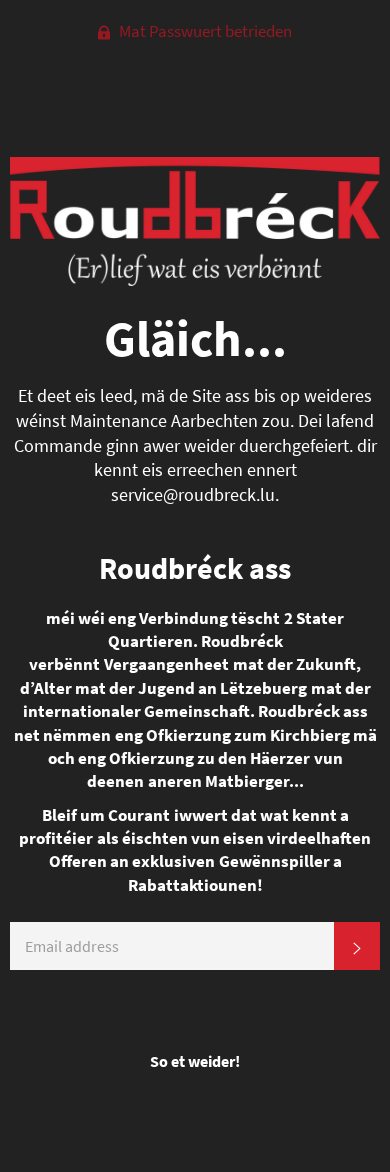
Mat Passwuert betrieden (204, 31)
